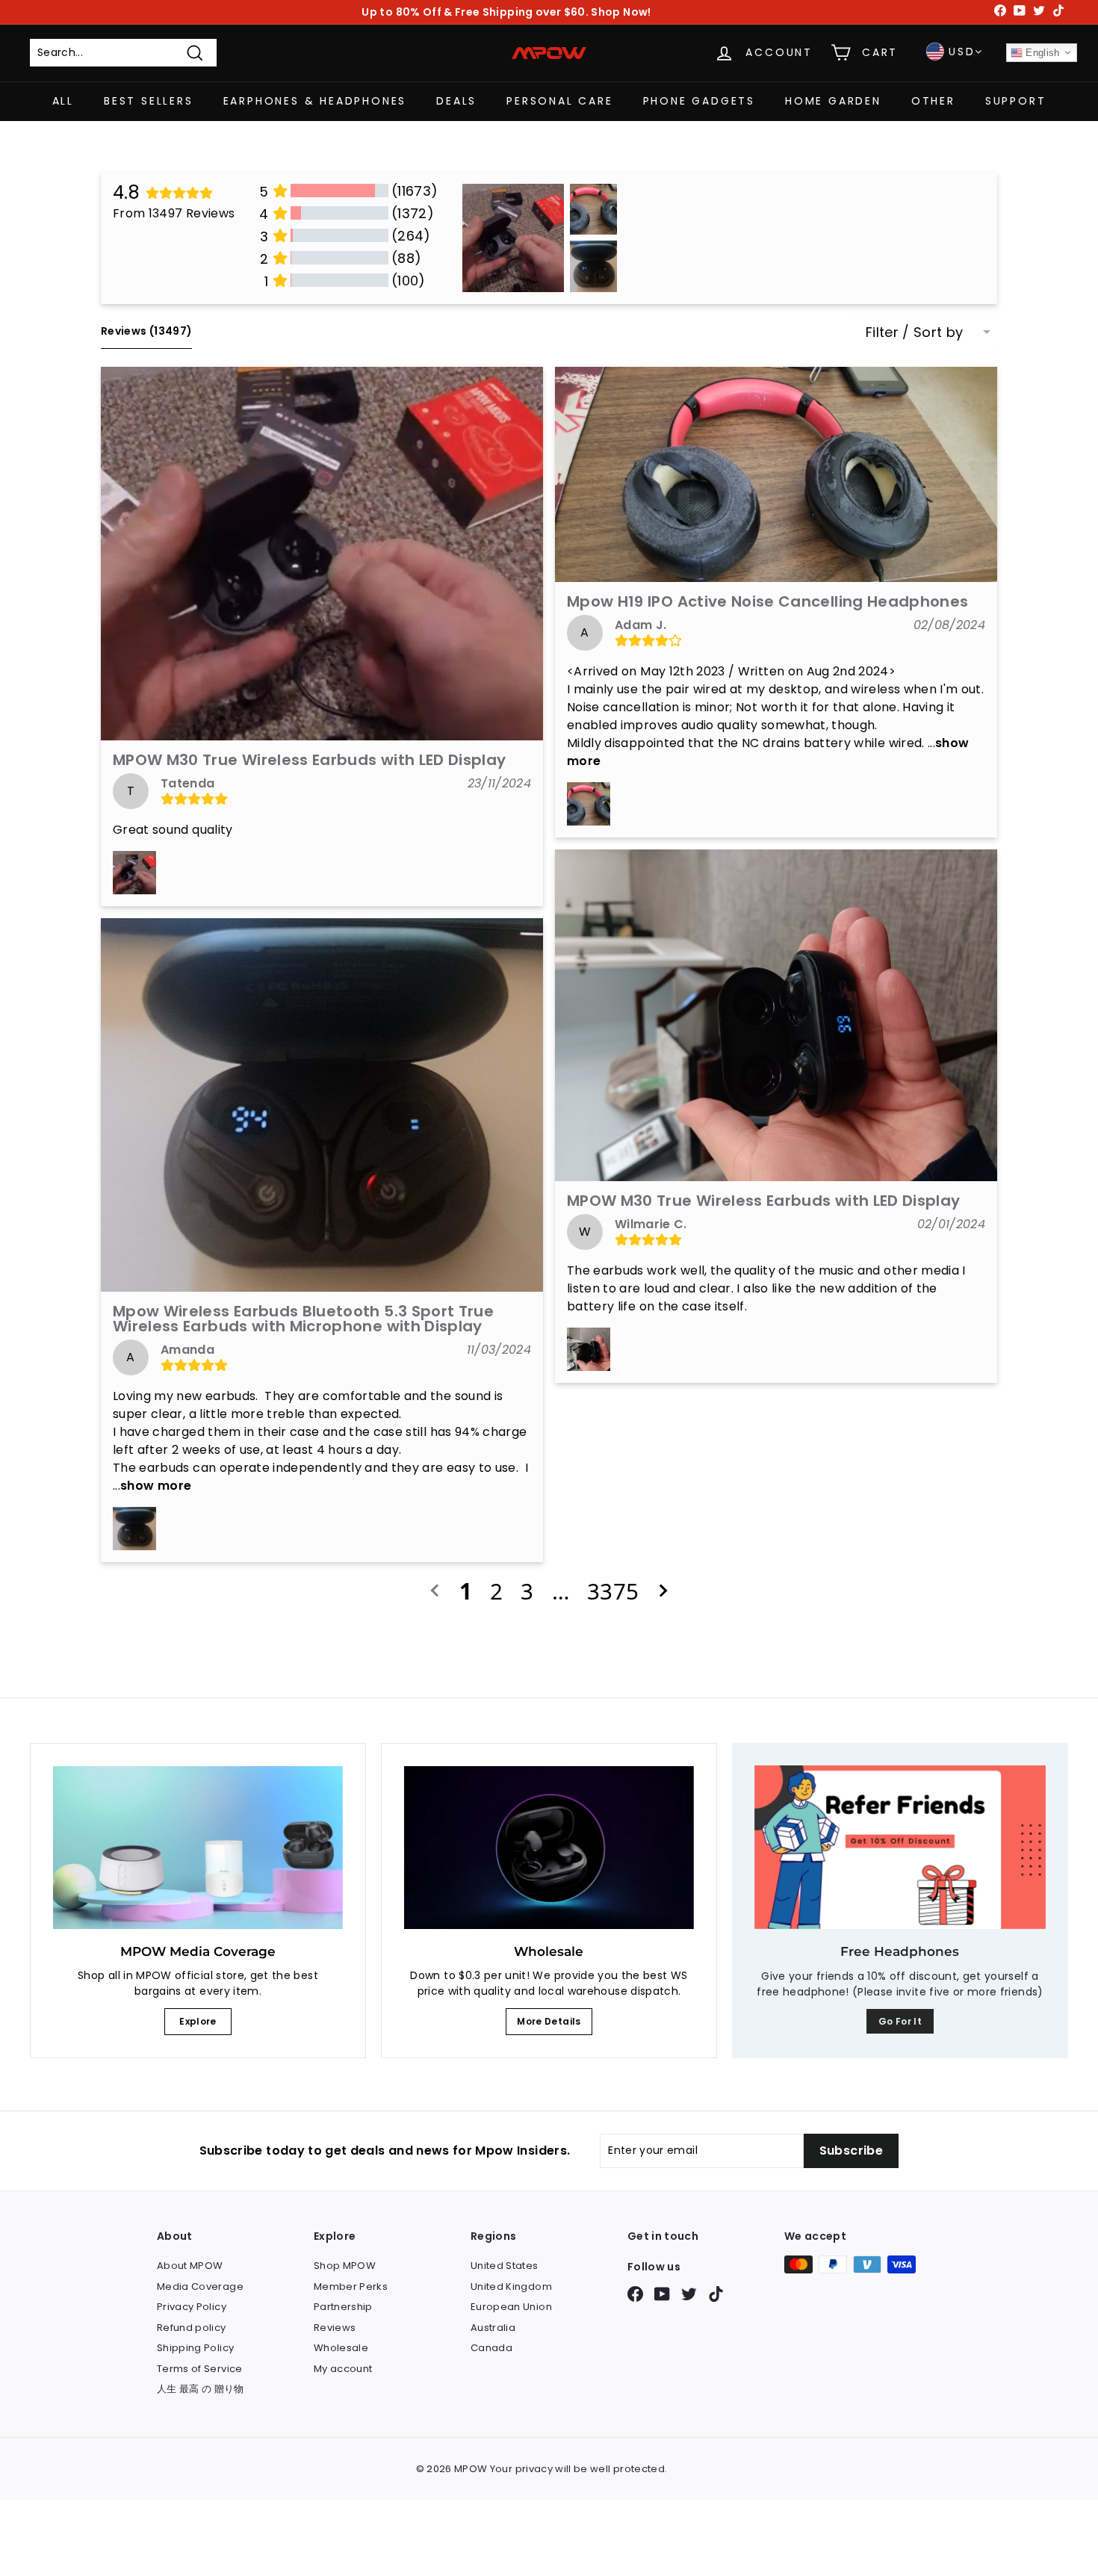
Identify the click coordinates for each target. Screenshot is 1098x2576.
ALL (63, 101)
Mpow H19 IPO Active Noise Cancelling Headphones (767, 601)
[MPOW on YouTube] (662, 2294)
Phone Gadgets (699, 101)
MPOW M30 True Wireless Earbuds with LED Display (309, 760)
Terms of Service (200, 2369)
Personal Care (559, 101)
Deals (456, 101)
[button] (322, 553)
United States (505, 2266)
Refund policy (192, 2328)
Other (933, 101)
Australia (493, 2328)
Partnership (343, 2307)
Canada (491, 2348)
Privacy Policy (192, 2307)
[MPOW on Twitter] (689, 2294)
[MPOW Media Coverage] (198, 1848)
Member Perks (351, 2286)
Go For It (900, 2021)
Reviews (335, 2328)
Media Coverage (200, 2286)
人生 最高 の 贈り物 (201, 2389)
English (1041, 53)
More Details (549, 2021)
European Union (511, 2307)
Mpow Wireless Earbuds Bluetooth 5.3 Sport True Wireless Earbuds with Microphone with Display (303, 1319)
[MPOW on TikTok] (716, 2294)
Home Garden (833, 101)
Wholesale (341, 2348)
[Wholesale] (549, 1848)
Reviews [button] (146, 331)
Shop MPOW (345, 2266)
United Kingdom (511, 2286)
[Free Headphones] (900, 1847)
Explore (198, 2021)
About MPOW (190, 2266)
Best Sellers (149, 101)
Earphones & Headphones (315, 101)
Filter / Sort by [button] (915, 332)
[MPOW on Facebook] (635, 2294)
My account (343, 2369)
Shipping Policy (195, 2348)
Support (1016, 101)
